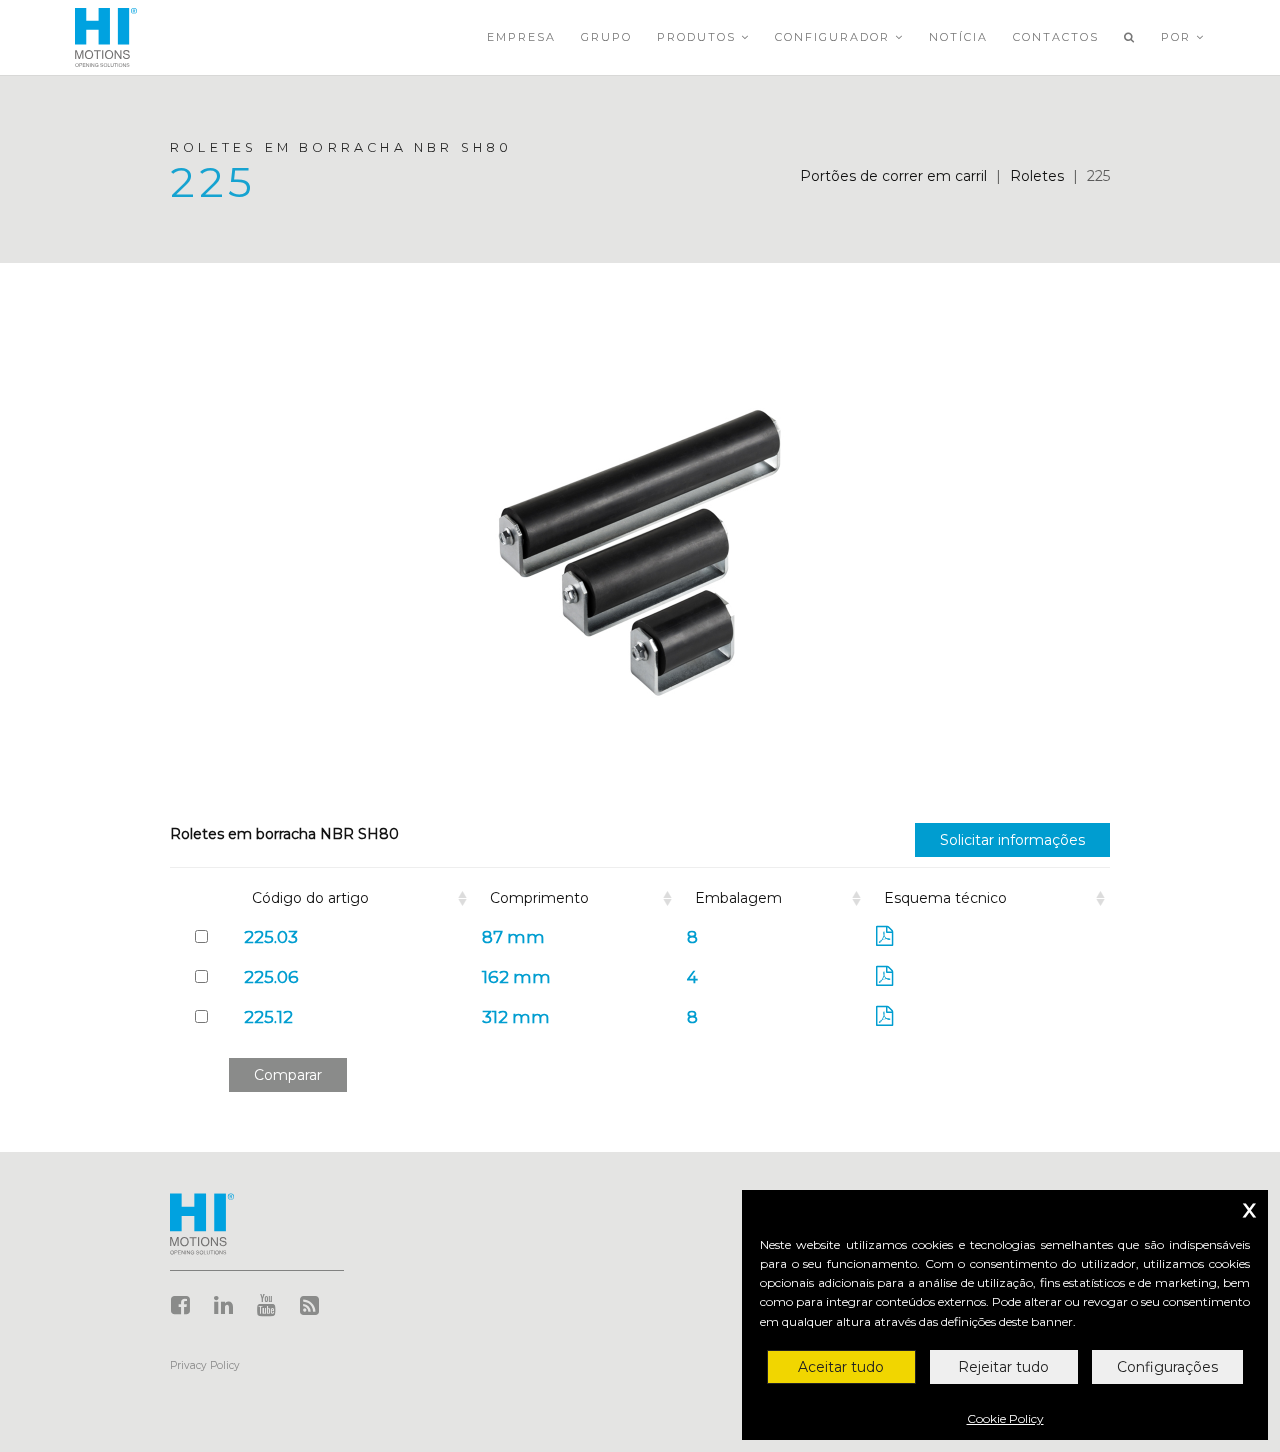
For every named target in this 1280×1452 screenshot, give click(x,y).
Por (1178, 37)
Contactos (1056, 37)
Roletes (1037, 176)
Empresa (521, 37)
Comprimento (539, 898)
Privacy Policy (205, 1365)
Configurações (1167, 1367)
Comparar (288, 1075)
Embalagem (738, 898)
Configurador (835, 37)
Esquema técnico (945, 898)
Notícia (958, 37)
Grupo (606, 37)
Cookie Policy (1005, 1418)
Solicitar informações (1012, 840)
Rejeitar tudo (1003, 1367)
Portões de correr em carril (893, 176)
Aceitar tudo (841, 1367)
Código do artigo (310, 898)
